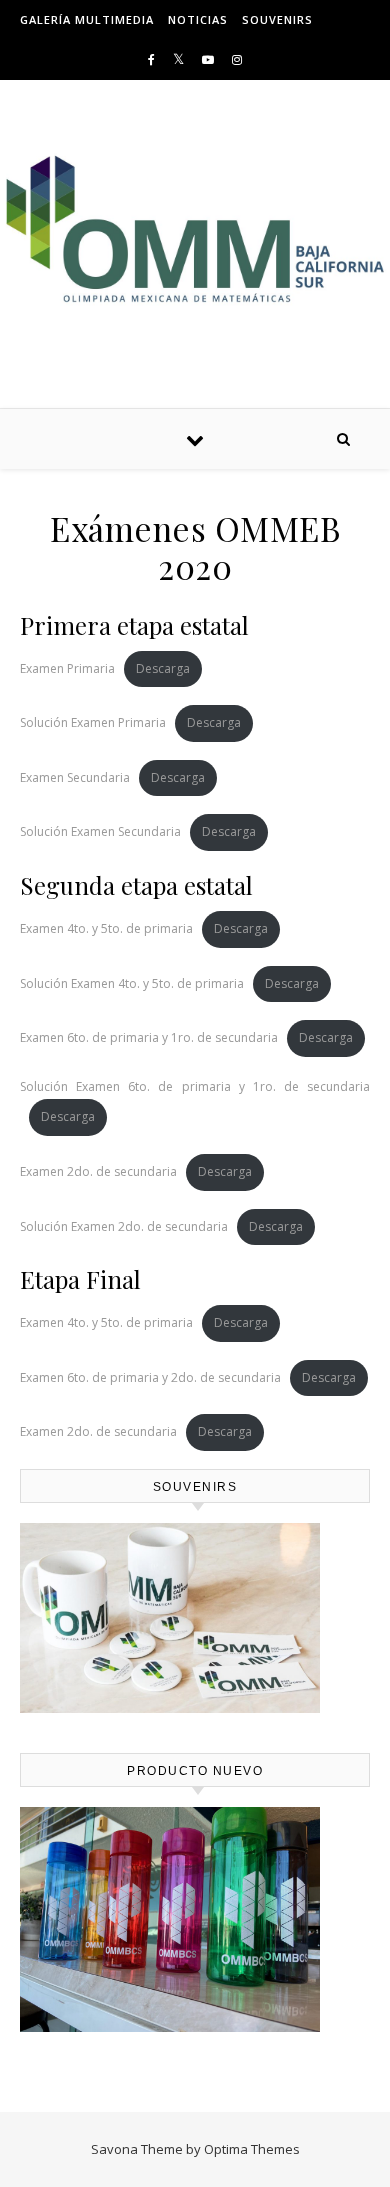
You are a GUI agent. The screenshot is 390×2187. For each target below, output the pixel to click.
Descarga (163, 668)
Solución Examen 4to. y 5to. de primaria (132, 983)
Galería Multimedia (87, 19)
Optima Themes (252, 2149)
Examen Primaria (67, 668)
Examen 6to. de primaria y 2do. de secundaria (150, 1377)
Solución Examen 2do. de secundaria (124, 1226)
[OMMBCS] (195, 228)
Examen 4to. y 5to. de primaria (106, 928)
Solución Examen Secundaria (100, 831)
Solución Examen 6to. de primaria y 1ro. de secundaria (195, 1086)
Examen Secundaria (75, 777)
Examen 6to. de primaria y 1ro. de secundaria (149, 1037)
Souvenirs (277, 19)
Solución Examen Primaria (93, 722)
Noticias (198, 19)
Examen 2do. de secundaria (98, 1171)
